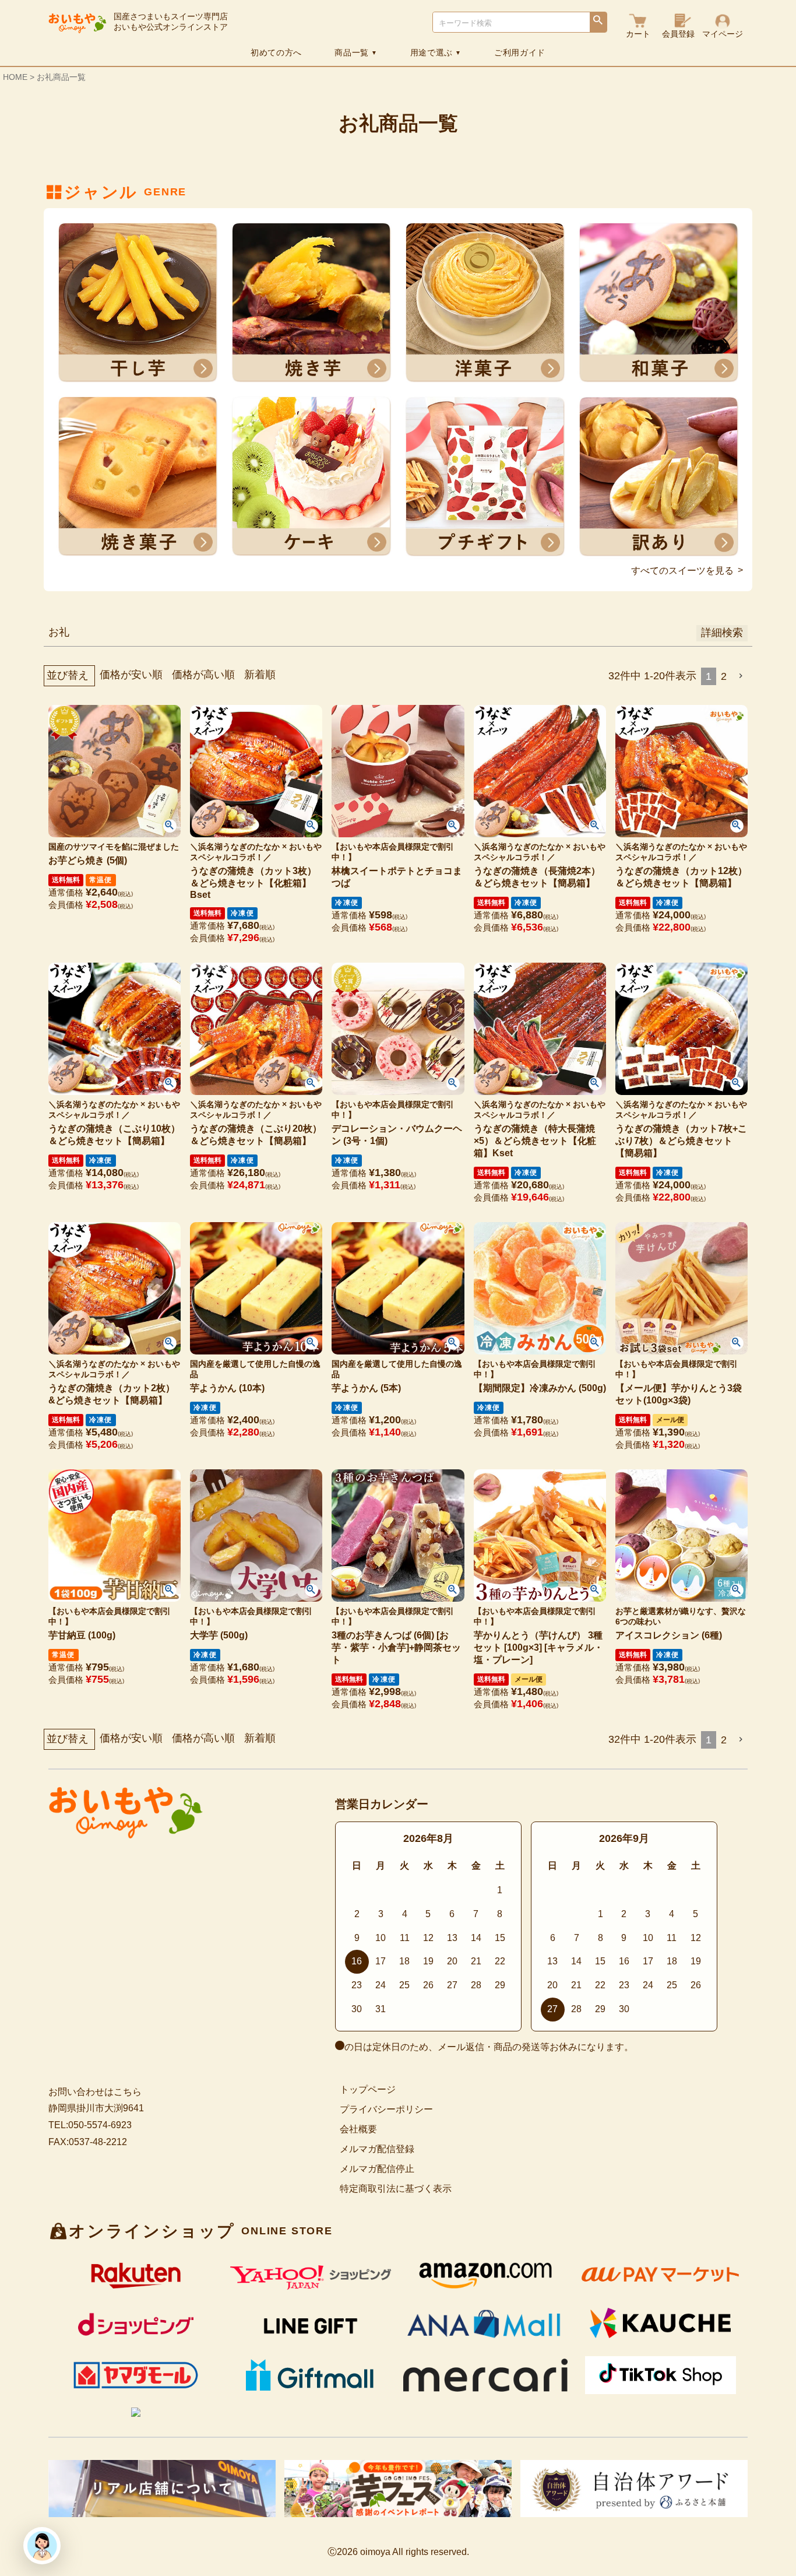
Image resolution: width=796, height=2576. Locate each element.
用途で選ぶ (436, 52)
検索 (598, 23)
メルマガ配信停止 (377, 2169)
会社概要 (358, 2129)
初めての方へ (276, 52)
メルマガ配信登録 (377, 2149)
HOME (15, 77)
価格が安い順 (131, 675)
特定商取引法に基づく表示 (396, 2189)
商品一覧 (356, 52)
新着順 (260, 675)
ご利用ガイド (520, 52)
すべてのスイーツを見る (682, 571)
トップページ (368, 2089)
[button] (742, 676)
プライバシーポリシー (386, 2109)
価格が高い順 (203, 675)
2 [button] (724, 676)
